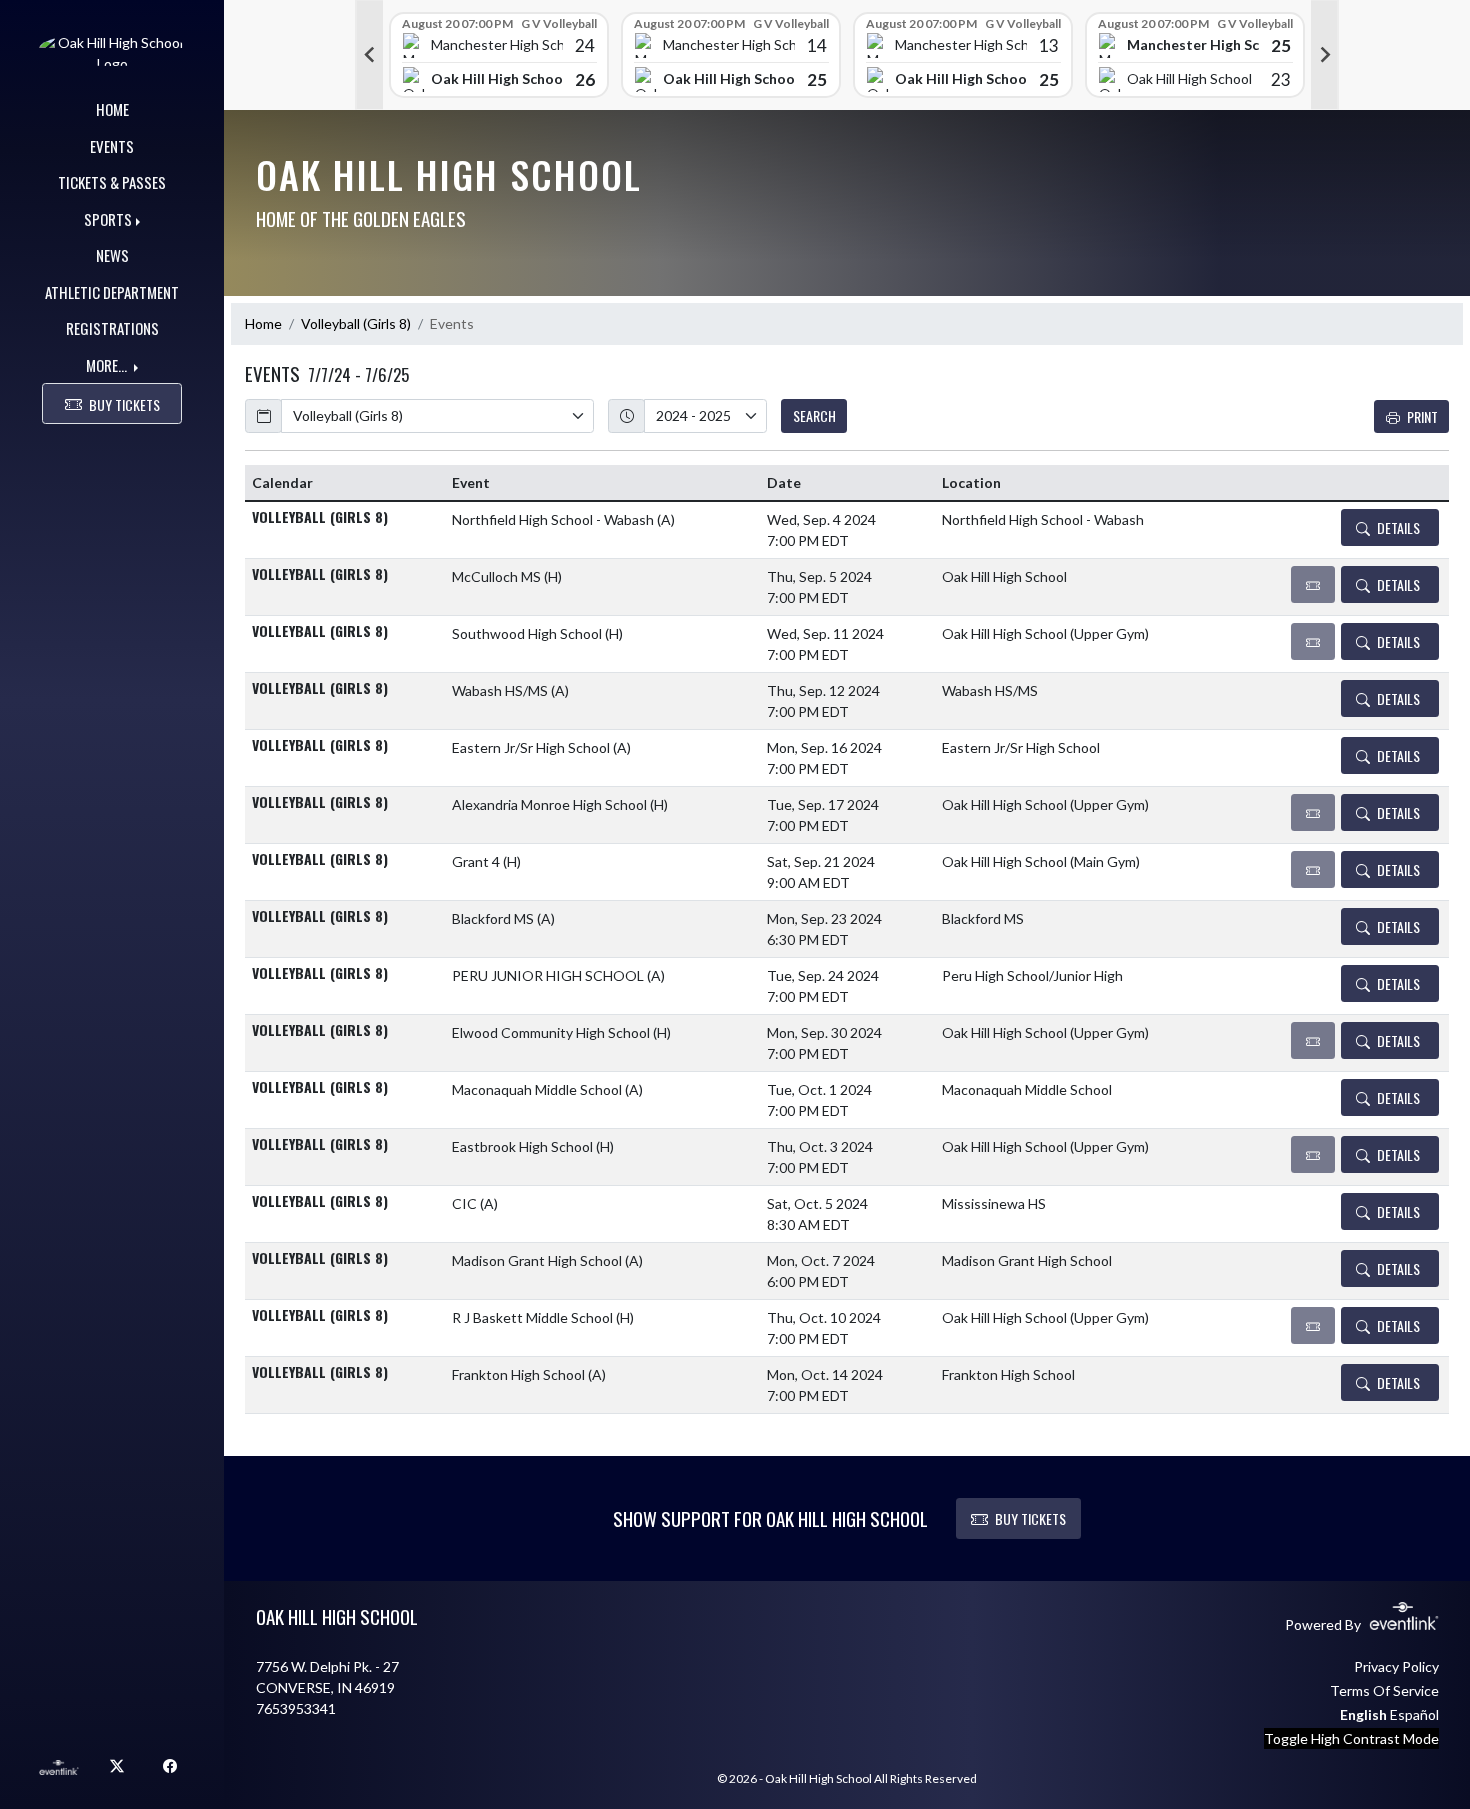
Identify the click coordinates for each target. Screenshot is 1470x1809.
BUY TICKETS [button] (124, 404)
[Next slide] (1325, 55)
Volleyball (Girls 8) (356, 323)
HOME (112, 109)
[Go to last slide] (369, 55)
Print (1422, 416)
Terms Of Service (1384, 1690)
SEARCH (814, 415)
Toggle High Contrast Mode (1351, 1738)
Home (263, 323)
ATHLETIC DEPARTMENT (112, 292)
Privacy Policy (1396, 1666)
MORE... (108, 365)
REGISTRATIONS (112, 328)
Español (1414, 1714)
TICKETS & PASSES (112, 182)
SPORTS (108, 219)
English (1363, 1714)
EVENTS (112, 146)
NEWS (112, 255)
